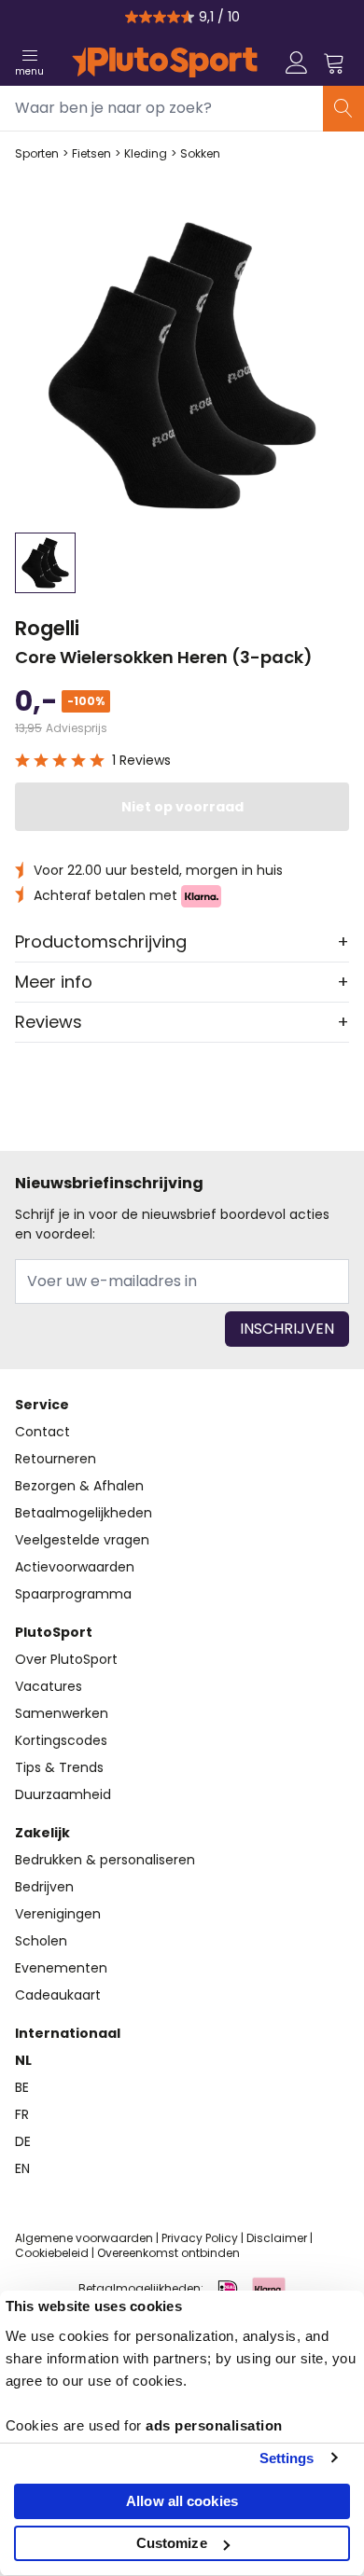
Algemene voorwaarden (84, 2238)
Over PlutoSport (66, 1659)
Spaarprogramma (73, 1594)
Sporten (37, 154)
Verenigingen (58, 1914)
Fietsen (91, 154)
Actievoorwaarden (75, 1567)
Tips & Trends (59, 1767)
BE (22, 2087)
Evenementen (61, 1968)
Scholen (41, 1941)
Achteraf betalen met (107, 895)
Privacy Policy (200, 2238)
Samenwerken (62, 1713)
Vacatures (49, 1686)
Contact (42, 1432)
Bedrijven (44, 1887)
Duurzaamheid (63, 1794)
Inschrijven (287, 1329)
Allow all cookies (182, 2501)
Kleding (146, 154)
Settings (287, 2458)
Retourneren (56, 1459)
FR (22, 2114)
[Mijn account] (297, 62)
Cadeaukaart (58, 1995)
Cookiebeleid (52, 2253)
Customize (172, 2543)
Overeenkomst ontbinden (168, 2253)
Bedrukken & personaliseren (105, 1860)
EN (22, 2168)
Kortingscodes (61, 1740)
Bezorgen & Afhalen (79, 1486)
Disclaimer (277, 2238)
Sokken (200, 154)
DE (23, 2141)
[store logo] (165, 62)
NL (23, 2060)
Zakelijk (42, 1833)
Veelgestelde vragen (82, 1540)
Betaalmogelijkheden (84, 1513)
